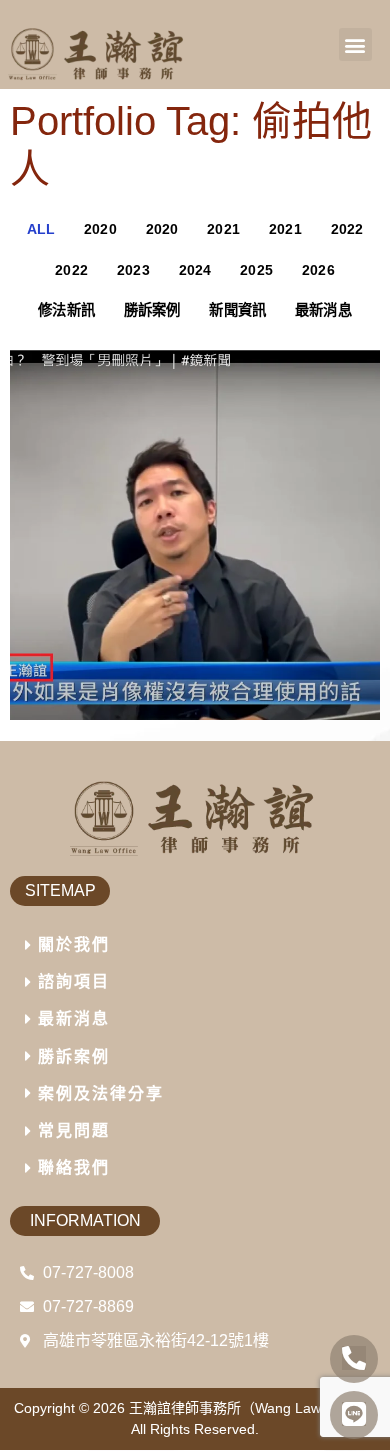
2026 (318, 270)
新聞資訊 (237, 310)
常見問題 (74, 1130)
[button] (355, 44)
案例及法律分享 (101, 1093)
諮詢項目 (74, 981)
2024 (195, 270)
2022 (347, 229)
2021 (223, 229)
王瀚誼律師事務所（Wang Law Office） (252, 1408)
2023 (133, 270)
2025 (256, 270)
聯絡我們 (74, 1167)
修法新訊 (66, 310)
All (41, 229)
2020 (100, 229)
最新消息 (323, 310)
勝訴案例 (152, 310)
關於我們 (74, 944)
